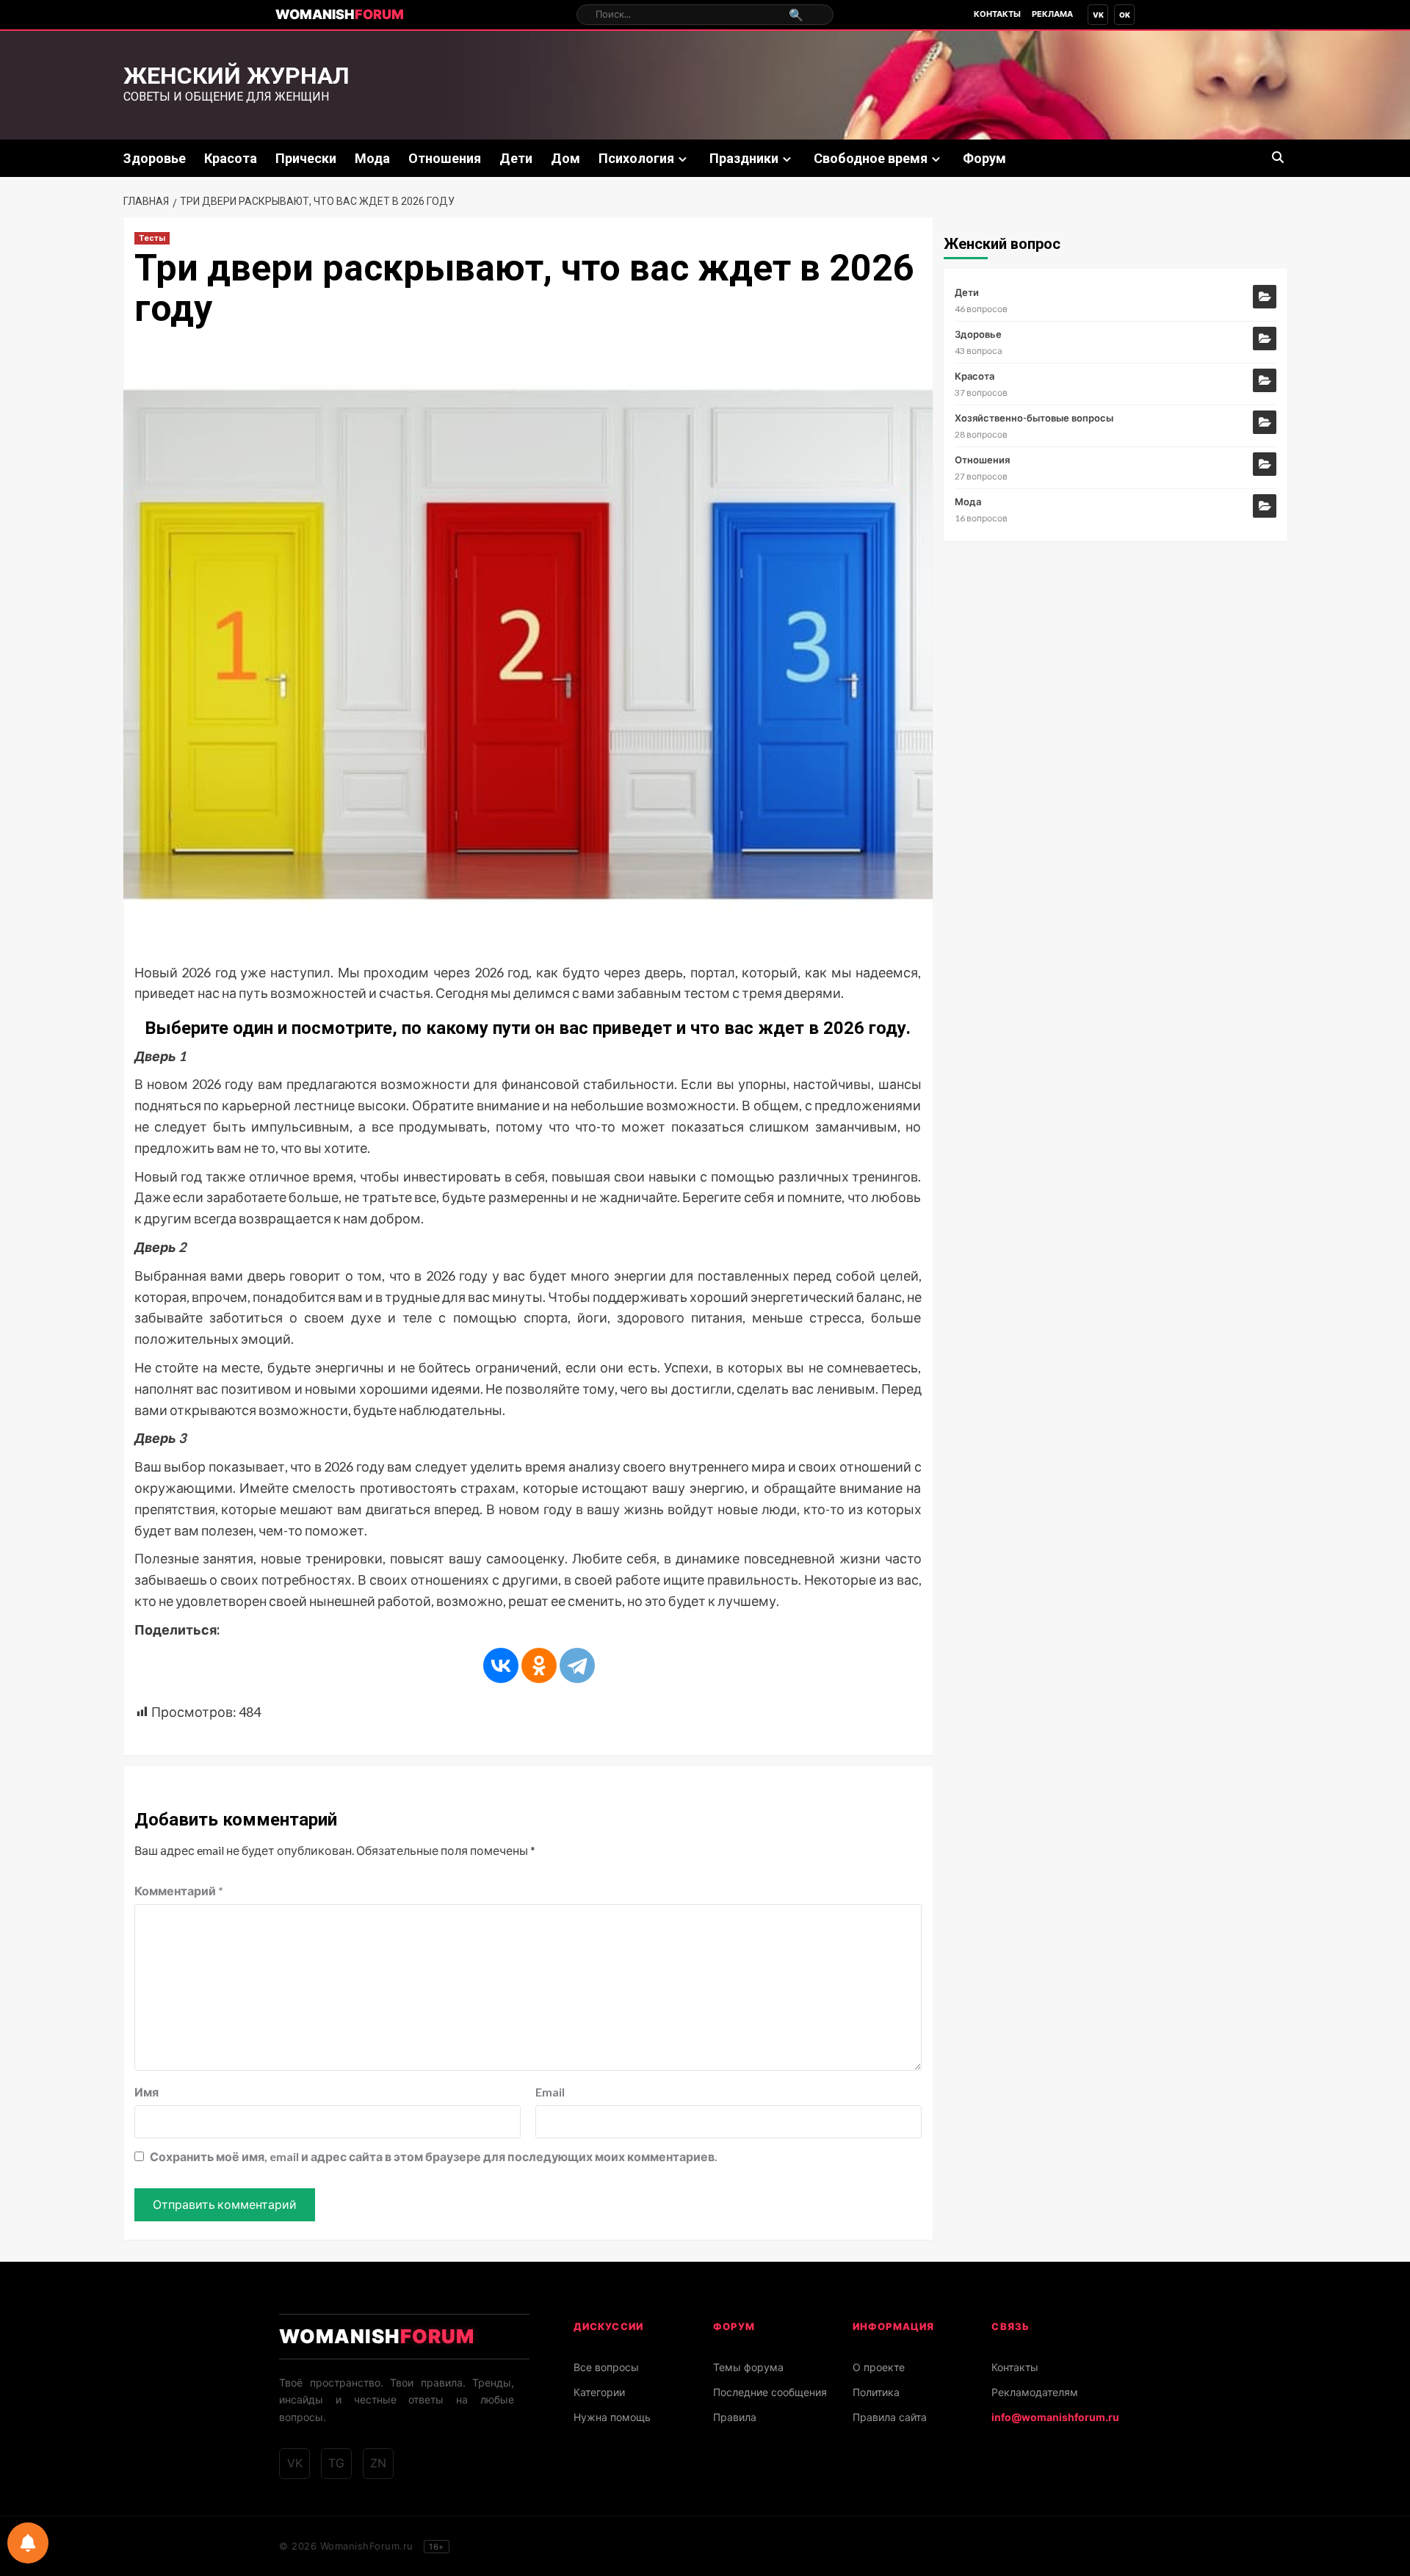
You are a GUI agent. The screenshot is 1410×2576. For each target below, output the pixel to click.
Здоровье (155, 158)
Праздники (744, 158)
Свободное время (871, 158)
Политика (876, 2392)
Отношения (445, 158)
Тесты (152, 238)
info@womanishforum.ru (1055, 2417)
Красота (231, 158)
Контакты (997, 14)
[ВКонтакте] (501, 1665)
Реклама (1052, 14)
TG (336, 2463)
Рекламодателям (1035, 2392)
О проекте (879, 2367)
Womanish (340, 14)
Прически (306, 158)
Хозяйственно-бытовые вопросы (1034, 418)
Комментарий (179, 1891)
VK (1098, 15)
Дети (516, 158)
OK (1125, 15)
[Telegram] (577, 1665)
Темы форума (748, 2367)
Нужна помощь (612, 2417)
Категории (599, 2392)
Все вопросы (606, 2367)
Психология (636, 158)
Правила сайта (890, 2417)
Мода (372, 158)
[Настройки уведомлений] (28, 2543)
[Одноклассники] (539, 1665)
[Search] (1278, 158)
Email (550, 2092)
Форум (984, 158)
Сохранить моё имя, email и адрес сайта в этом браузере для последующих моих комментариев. (434, 2156)
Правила (735, 2417)
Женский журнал (236, 76)
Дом (565, 158)
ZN (378, 2463)
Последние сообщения (770, 2392)
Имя (147, 2092)
